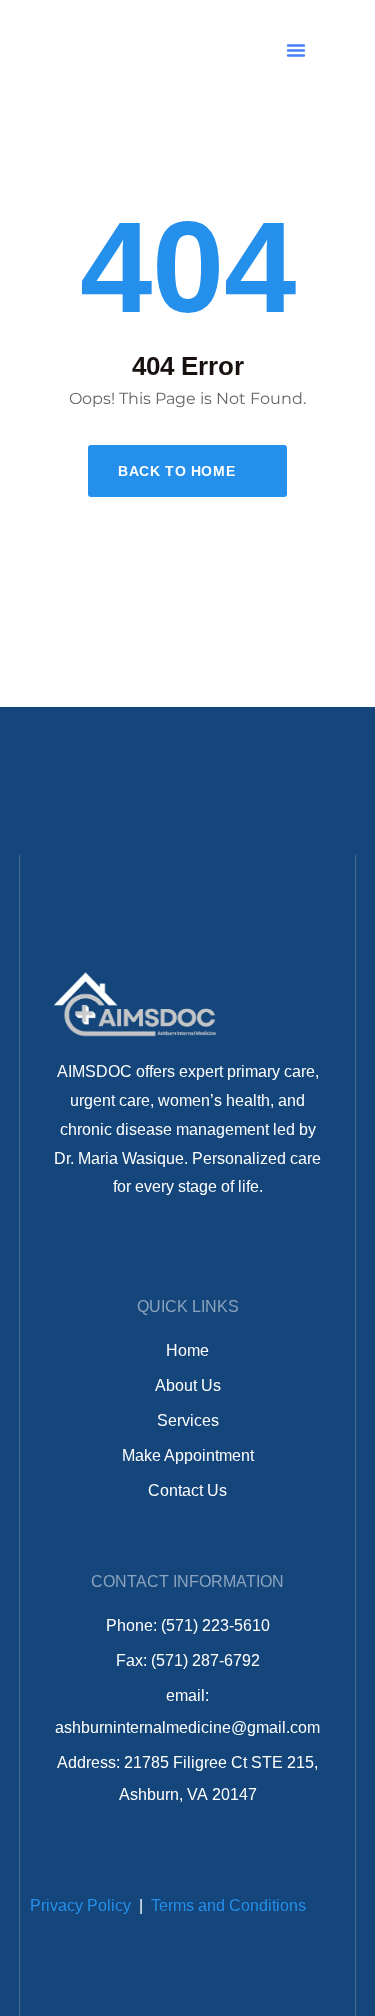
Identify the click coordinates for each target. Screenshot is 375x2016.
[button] (296, 50)
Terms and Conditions (228, 1905)
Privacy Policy (80, 1905)
